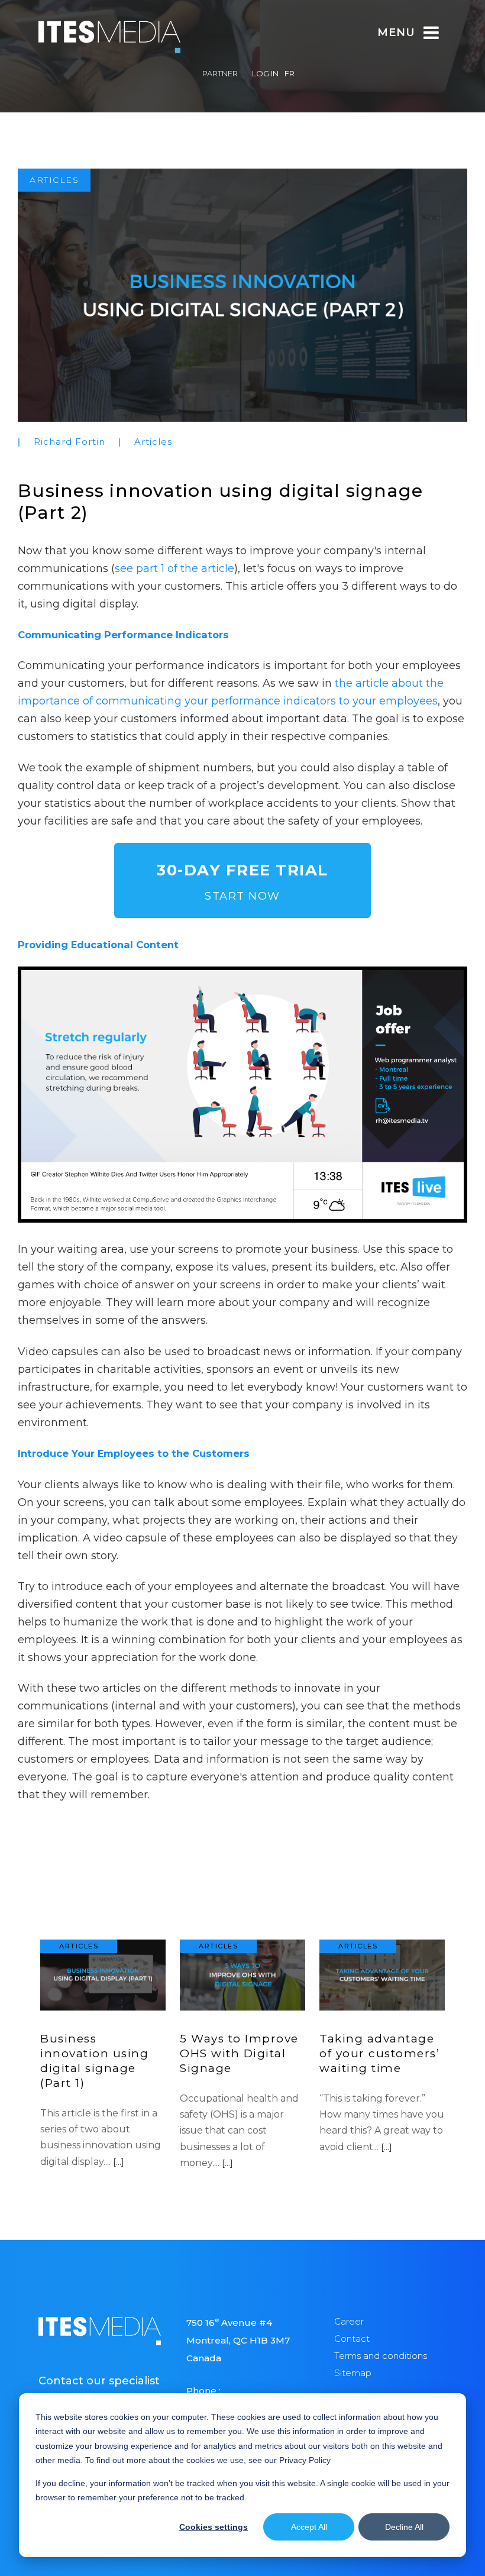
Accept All (309, 2527)
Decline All (404, 2527)
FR (290, 73)
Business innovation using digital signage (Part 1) (94, 2061)
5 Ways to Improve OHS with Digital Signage (239, 2053)
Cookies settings (214, 2527)
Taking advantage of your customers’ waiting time (379, 2053)
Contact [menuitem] (352, 2339)
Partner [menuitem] (220, 73)
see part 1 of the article (174, 568)
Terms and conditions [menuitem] (381, 2356)
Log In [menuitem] (265, 73)
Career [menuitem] (349, 2321)
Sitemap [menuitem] (353, 2373)
